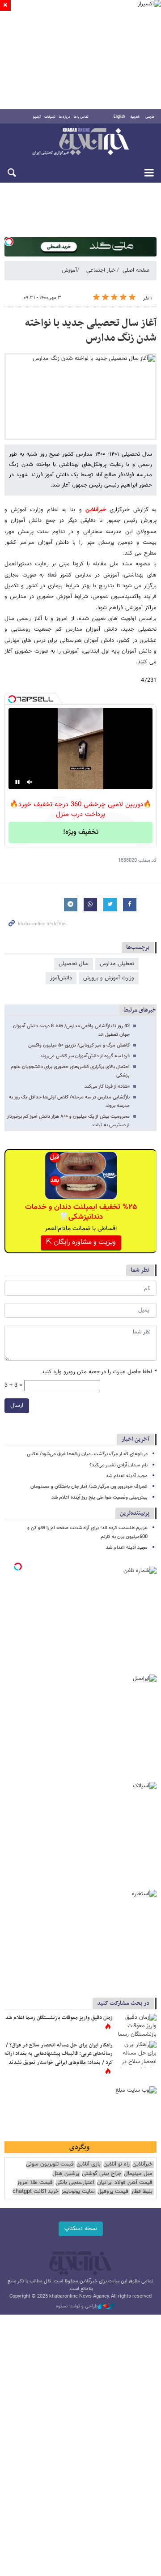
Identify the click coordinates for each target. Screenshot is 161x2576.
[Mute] (30, 782)
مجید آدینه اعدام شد (127, 1476)
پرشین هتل (66, 2174)
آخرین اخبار (135, 1439)
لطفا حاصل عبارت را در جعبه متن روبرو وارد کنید (99, 1372)
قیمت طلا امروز (35, 2183)
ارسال (17, 1405)
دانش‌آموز (61, 978)
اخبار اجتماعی (102, 270)
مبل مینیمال (138, 2174)
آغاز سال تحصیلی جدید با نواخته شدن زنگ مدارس (91, 331)
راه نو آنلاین (117, 2164)
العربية (135, 117)
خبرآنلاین (80, 142)
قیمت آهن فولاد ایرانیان (125, 2183)
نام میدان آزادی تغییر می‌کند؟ (119, 1465)
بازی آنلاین (89, 2164)
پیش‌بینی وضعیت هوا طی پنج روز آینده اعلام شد (100, 1497)
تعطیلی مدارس (117, 964)
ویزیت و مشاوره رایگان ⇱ (81, 1242)
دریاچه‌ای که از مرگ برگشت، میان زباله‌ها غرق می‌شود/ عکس (87, 1454)
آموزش (69, 270)
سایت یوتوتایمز (78, 2192)
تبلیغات (50, 117)
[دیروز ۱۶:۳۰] (136, 2027)
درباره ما (65, 117)
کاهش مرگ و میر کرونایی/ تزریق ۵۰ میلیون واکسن (79, 1045)
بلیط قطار (142, 2192)
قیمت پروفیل (113, 2192)
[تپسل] (9, 242)
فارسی (150, 117)
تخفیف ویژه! (81, 832)
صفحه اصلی (136, 270)
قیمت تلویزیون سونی (50, 2164)
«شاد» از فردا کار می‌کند (107, 1087)
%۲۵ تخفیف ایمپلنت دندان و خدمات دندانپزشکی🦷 (81, 1212)
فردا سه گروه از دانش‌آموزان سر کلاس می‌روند (85, 1056)
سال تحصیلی (74, 964)
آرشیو (37, 117)
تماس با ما (81, 117)
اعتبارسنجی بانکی (75, 2183)
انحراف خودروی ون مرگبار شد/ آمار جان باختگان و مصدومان (89, 1487)
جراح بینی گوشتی (102, 2174)
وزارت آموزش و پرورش (109, 978)
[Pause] (17, 782)
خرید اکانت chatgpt (36, 2192)
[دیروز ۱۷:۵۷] (136, 2055)
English (119, 117)
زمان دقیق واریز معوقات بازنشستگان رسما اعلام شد (59, 2018)
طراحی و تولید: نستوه (77, 2307)
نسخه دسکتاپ (81, 2229)
